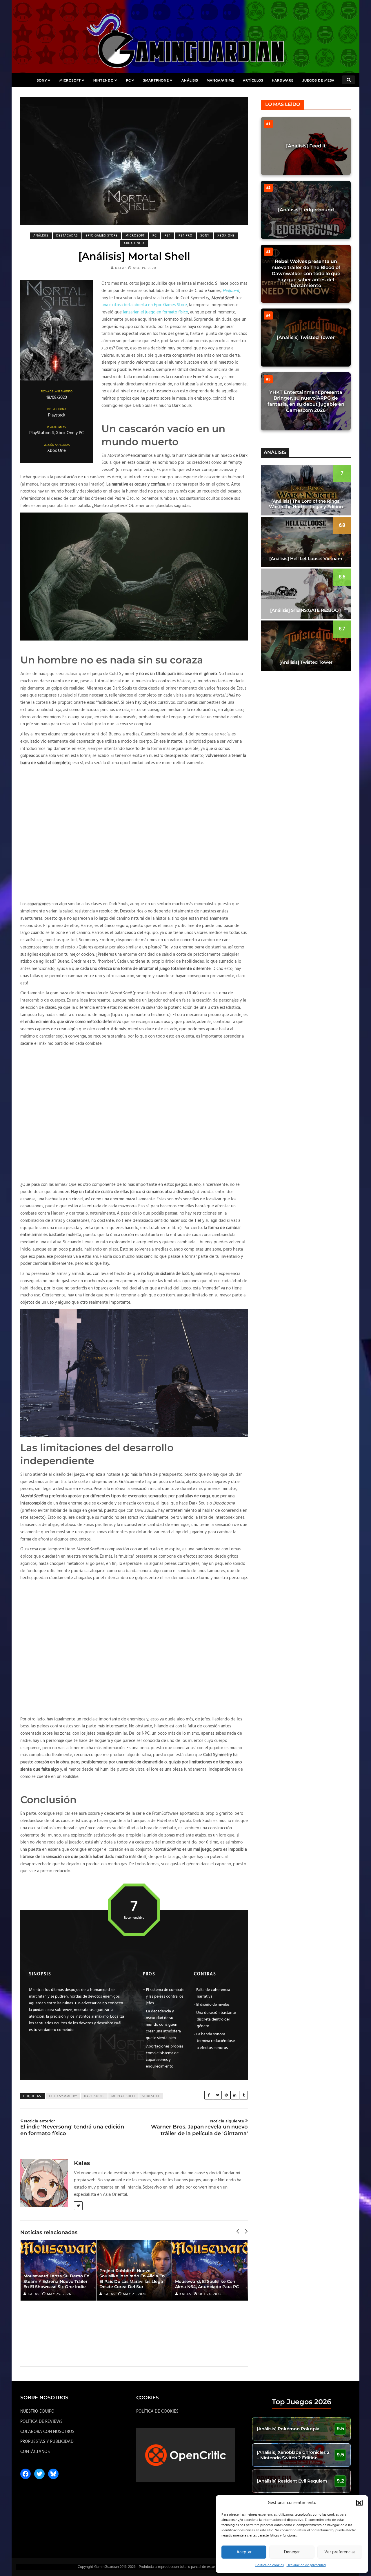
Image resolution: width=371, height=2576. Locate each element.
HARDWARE (283, 80)
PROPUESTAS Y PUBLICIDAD (47, 2442)
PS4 (168, 236)
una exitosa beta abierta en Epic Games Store (144, 305)
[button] (359, 2503)
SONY (42, 80)
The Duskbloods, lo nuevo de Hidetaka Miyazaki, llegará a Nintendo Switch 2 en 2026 (207, 2281)
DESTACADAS (67, 236)
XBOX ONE (226, 236)
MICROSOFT (70, 80)
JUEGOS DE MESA (318, 80)
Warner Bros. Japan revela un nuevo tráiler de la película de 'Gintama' (199, 2128)
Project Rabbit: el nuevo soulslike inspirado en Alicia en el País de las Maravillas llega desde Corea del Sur (56, 2279)
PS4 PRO (185, 236)
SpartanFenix (193, 2294)
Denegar (292, 2552)
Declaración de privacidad (306, 2565)
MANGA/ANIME (220, 80)
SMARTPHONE (156, 80)
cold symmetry (63, 2096)
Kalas (121, 268)
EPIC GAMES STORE (102, 236)
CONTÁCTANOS (35, 2452)
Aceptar (244, 2552)
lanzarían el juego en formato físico (156, 312)
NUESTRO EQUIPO (37, 2411)
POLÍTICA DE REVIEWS (41, 2422)
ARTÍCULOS (253, 80)
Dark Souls (94, 2096)
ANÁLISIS (190, 80)
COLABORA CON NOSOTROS (47, 2432)
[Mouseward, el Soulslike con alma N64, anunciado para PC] (134, 2270)
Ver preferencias (340, 2552)
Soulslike (151, 2096)
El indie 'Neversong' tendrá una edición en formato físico (72, 2128)
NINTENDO (103, 80)
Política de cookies (270, 2565)
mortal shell (123, 2096)
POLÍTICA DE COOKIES (157, 2411)
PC (128, 80)
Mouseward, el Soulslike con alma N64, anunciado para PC (131, 2284)
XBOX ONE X (134, 243)
